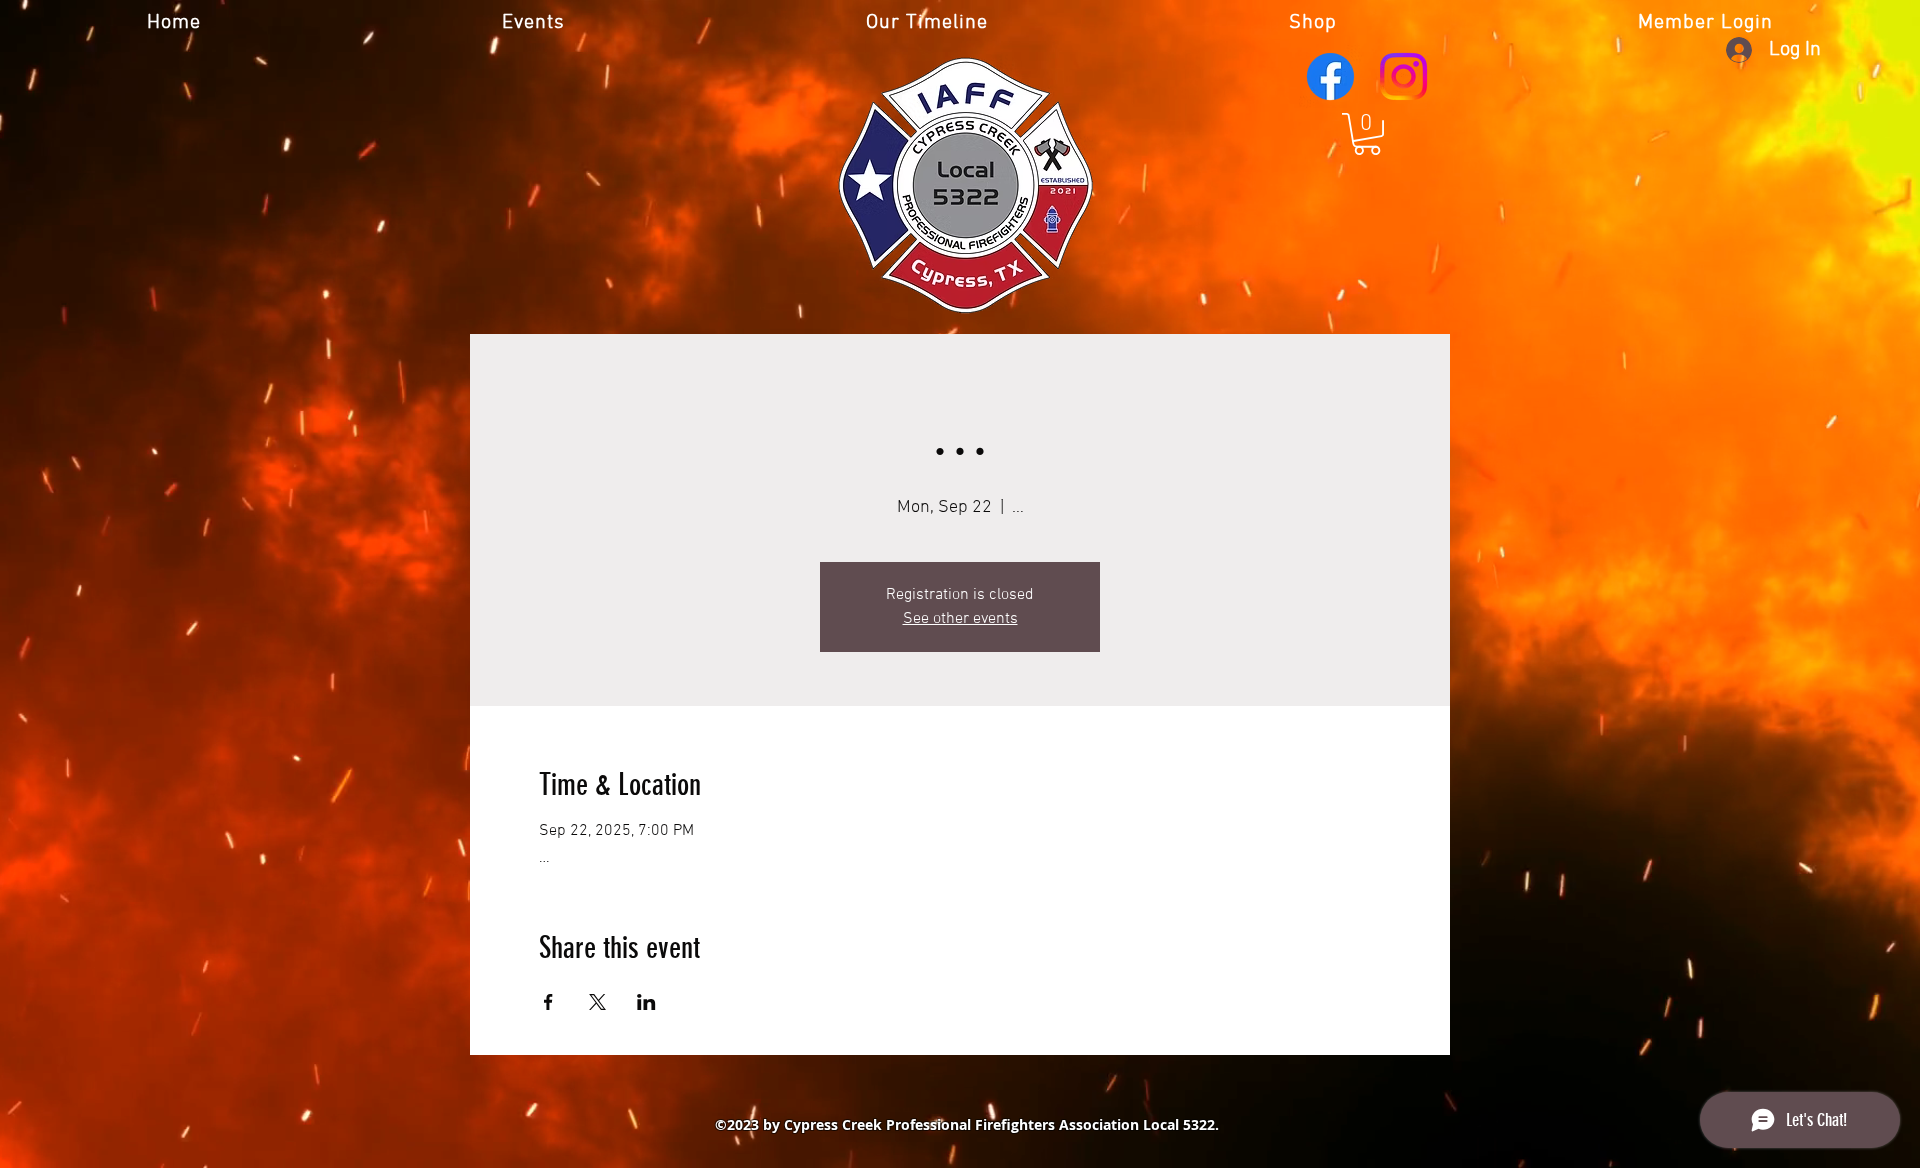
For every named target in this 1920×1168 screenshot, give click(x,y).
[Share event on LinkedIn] (646, 1002)
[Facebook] (1330, 76)
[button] (1367, 134)
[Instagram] (1403, 76)
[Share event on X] (597, 1002)
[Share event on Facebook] (548, 1002)
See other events (960, 619)
